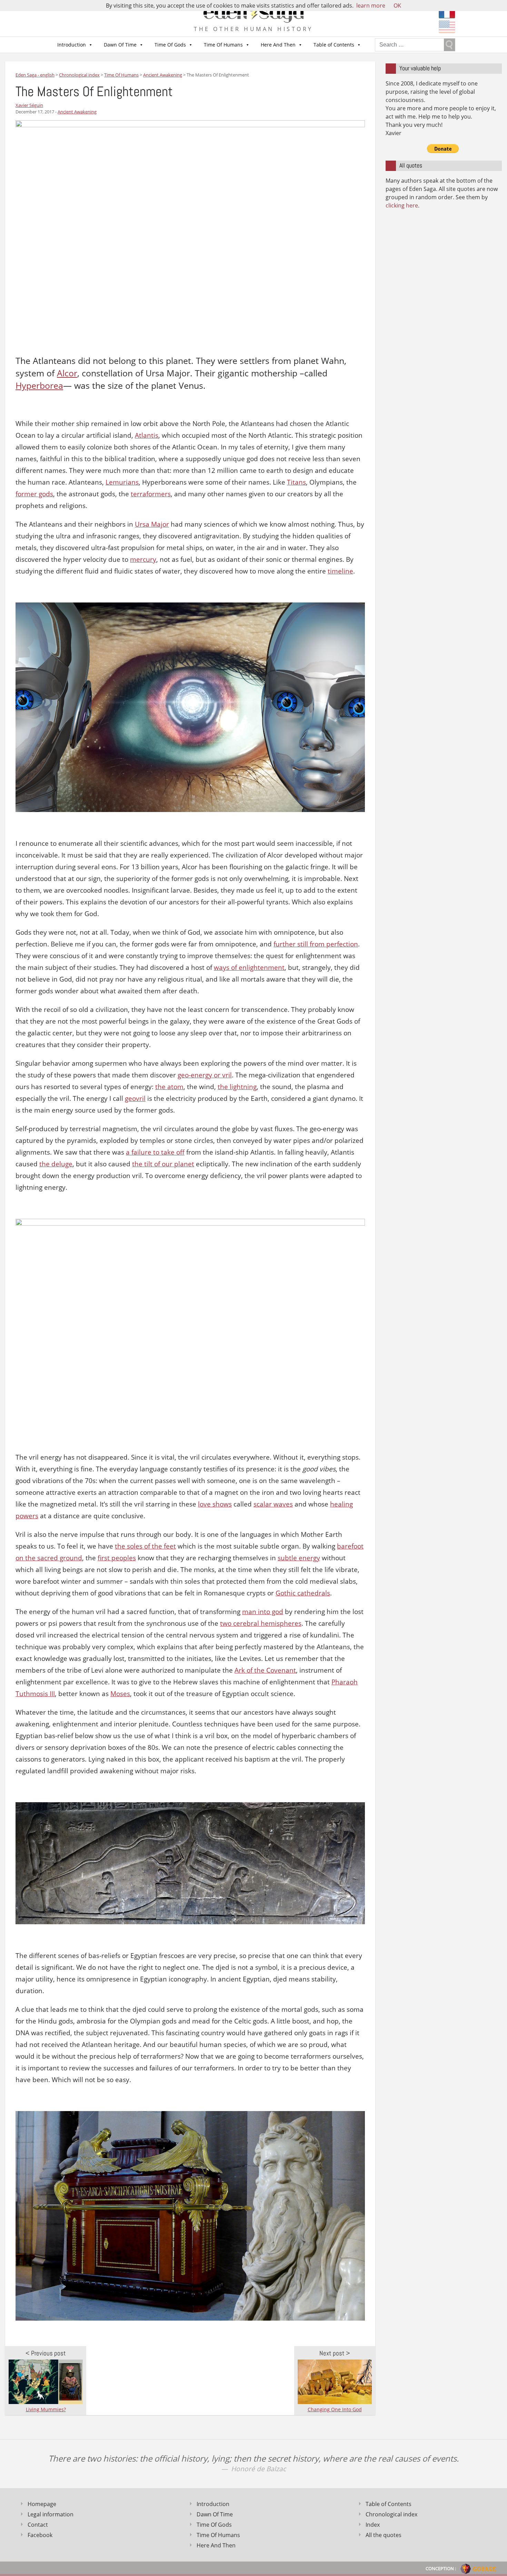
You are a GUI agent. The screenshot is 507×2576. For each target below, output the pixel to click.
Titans (296, 482)
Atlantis (147, 435)
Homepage (42, 2504)
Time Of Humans (223, 45)
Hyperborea (39, 386)
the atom (169, 1087)
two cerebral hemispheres (261, 1623)
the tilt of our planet (163, 1164)
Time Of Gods (170, 45)
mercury (143, 559)
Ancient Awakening (77, 112)
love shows (215, 1504)
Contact (38, 2525)
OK (397, 6)
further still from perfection (316, 944)
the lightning (237, 1087)
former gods (34, 494)
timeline (340, 571)
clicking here (402, 205)
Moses (120, 1694)
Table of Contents (334, 45)
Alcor (67, 373)
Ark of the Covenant (265, 1670)
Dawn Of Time (120, 45)
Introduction (72, 45)
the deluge (56, 1164)
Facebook (40, 2535)
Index (373, 2525)
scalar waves (273, 1504)
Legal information (51, 2514)
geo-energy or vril (205, 1075)
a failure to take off (155, 1152)
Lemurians (122, 482)
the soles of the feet (145, 1546)
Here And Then (278, 45)
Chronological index (391, 2514)
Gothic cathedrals (303, 1593)
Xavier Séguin (29, 105)
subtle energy (299, 1558)
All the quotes (384, 2535)
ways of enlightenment (249, 967)
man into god (263, 1612)
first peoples (117, 1558)
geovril (135, 1098)
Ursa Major (152, 524)
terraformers (151, 494)
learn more (371, 6)
